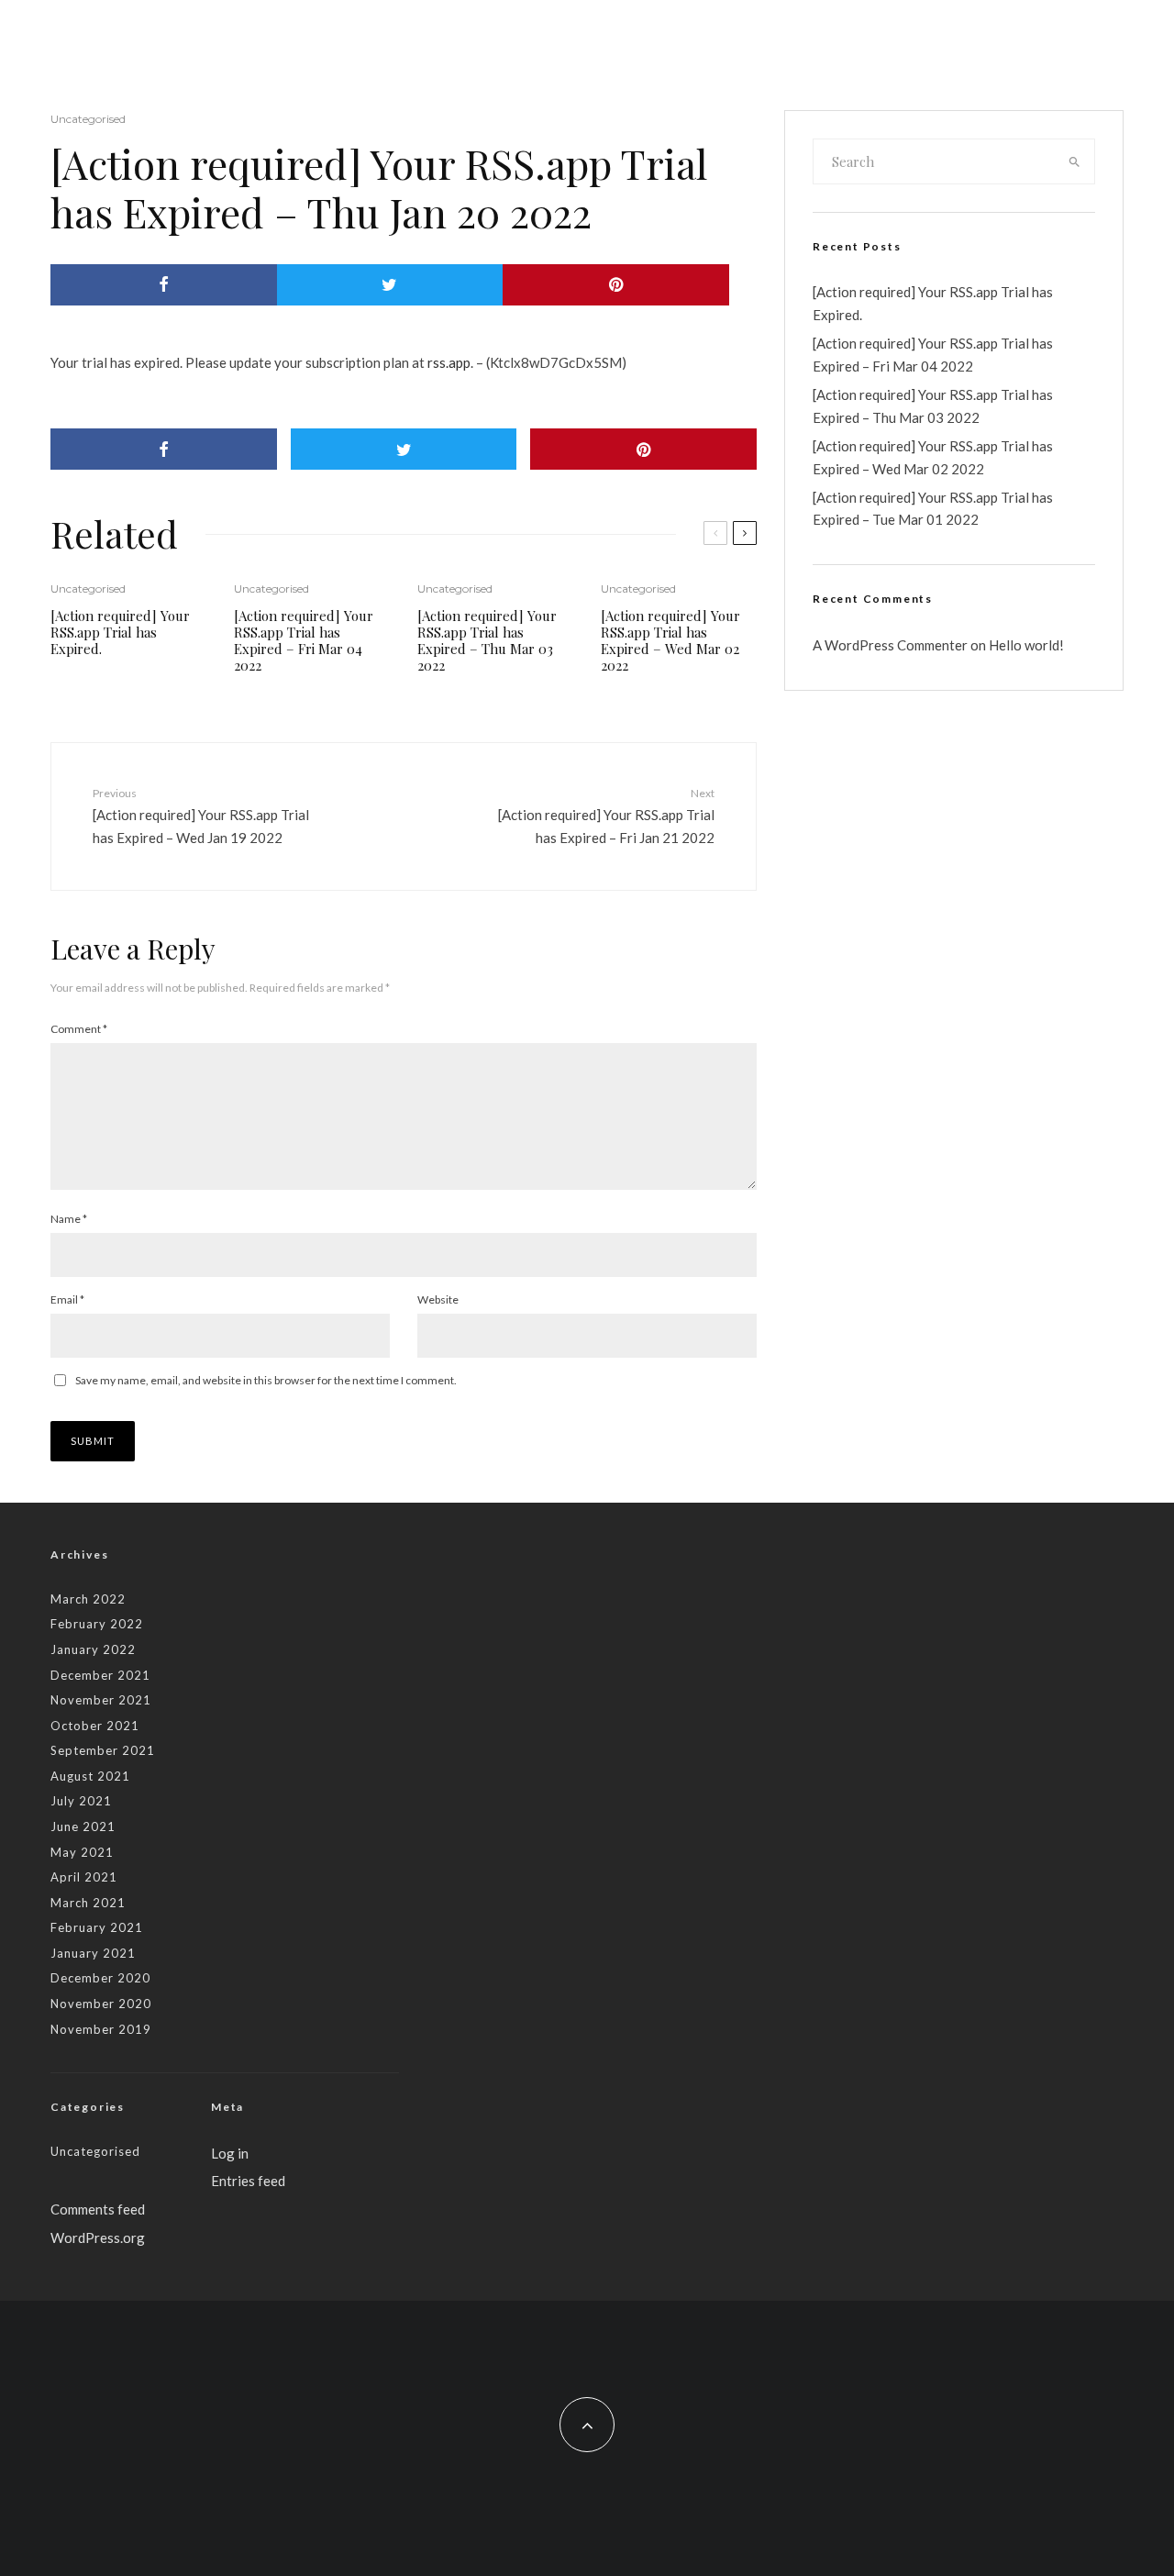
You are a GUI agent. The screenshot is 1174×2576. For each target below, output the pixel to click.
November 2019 (101, 2029)
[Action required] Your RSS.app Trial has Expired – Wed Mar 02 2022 (670, 640)
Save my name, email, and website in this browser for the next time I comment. (266, 1380)
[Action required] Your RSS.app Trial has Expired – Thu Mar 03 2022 (487, 640)
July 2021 (81, 1801)
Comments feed (98, 2209)
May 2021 (82, 1852)
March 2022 (88, 1599)
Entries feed (248, 2181)
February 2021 (97, 1927)
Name (69, 1219)
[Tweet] (390, 285)
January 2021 (93, 1953)
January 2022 (93, 1649)
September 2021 (103, 1750)
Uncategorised (88, 119)
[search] (1075, 161)
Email (67, 1299)
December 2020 (100, 1978)
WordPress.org (98, 2237)
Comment (79, 1029)
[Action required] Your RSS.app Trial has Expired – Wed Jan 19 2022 (201, 816)
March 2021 (88, 1903)
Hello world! (1026, 645)
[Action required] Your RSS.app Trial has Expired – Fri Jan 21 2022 (606, 816)
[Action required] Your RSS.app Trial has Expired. (120, 632)
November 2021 (101, 1700)
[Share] (164, 285)
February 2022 (97, 1624)
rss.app (449, 362)
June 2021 (83, 1827)
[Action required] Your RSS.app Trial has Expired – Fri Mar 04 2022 (304, 640)
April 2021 (84, 1877)
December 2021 (100, 1675)
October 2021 (95, 1726)
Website (438, 1299)
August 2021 (90, 1776)
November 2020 (101, 2004)
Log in (230, 2153)
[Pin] (616, 285)
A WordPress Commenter (890, 645)
